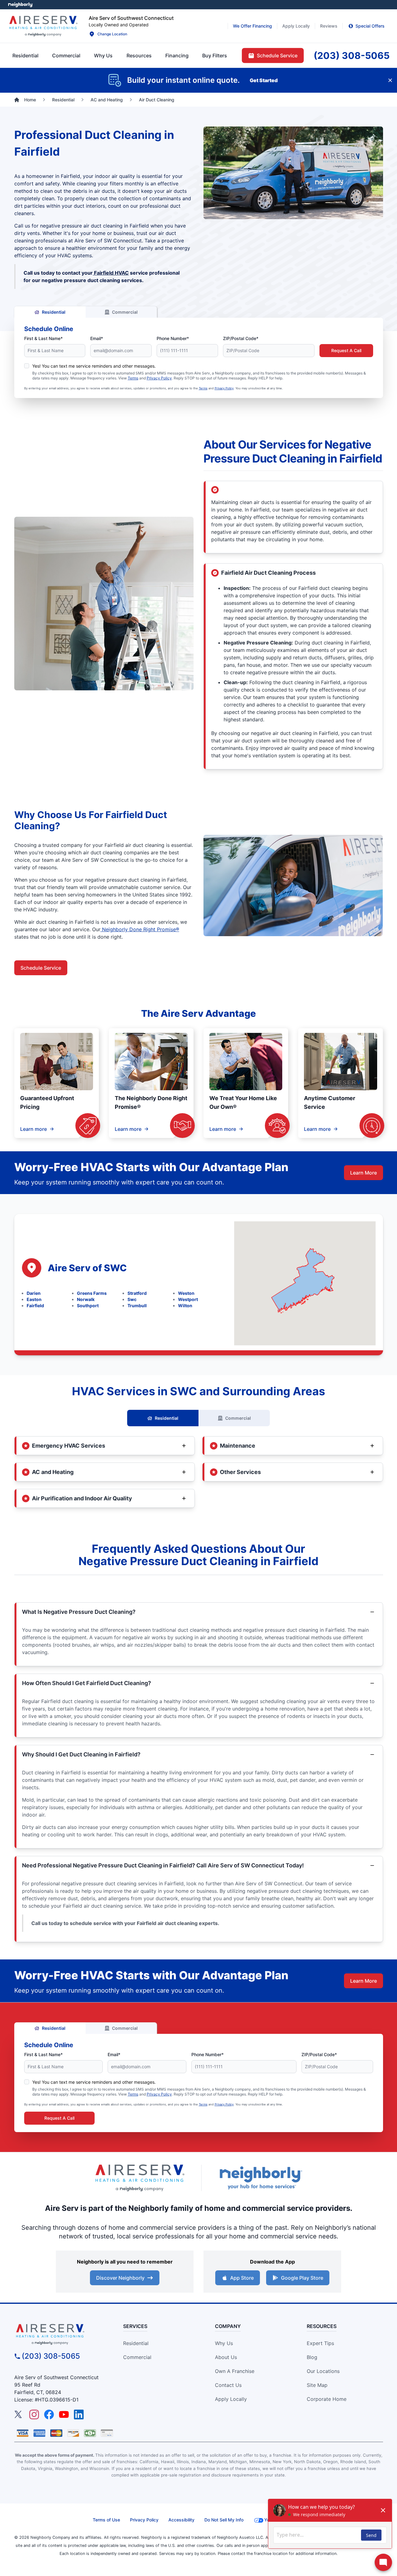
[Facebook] (49, 2414)
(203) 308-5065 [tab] (352, 55)
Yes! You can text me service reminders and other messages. (94, 366)
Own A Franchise (235, 2371)
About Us (226, 2357)
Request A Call (346, 350)
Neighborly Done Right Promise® (140, 929)
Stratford (137, 1293)
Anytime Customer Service (330, 1102)
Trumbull (137, 1306)
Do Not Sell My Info (224, 2520)
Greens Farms (92, 1293)
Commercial (125, 312)
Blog (312, 2357)
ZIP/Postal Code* (241, 338)
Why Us (224, 2343)
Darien (34, 1293)
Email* (97, 338)
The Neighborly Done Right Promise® (151, 1102)
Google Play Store (302, 2278)
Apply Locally (231, 2399)
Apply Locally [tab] (296, 26)
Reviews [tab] (329, 26)
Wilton (185, 1306)
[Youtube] (64, 2414)
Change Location (112, 34)
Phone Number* (173, 338)
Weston (186, 1293)
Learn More (364, 1173)
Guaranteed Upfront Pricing (47, 1102)
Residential (54, 312)
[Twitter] (19, 2414)
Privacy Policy (159, 378)
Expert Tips (320, 2343)
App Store (242, 2278)
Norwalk (86, 1299)
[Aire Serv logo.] (43, 26)
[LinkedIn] (79, 2414)
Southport (88, 1306)
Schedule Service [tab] (277, 55)
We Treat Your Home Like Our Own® (243, 1102)
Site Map (317, 2385)
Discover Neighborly (120, 2278)
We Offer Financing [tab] (252, 26)
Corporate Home (327, 2399)
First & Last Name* (43, 338)
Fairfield (35, 1306)
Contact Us (228, 2385)
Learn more (33, 1129)
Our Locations (323, 2371)
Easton (34, 1299)
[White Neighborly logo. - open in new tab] (20, 5)
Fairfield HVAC (111, 273)
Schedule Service (41, 968)
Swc (132, 1299)
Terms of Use (106, 2520)
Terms (133, 378)
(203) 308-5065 (51, 2356)
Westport (188, 1299)
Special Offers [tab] (370, 26)
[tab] (103, 55)
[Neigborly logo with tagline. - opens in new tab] (261, 2178)
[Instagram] (34, 2414)
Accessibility (181, 2520)
